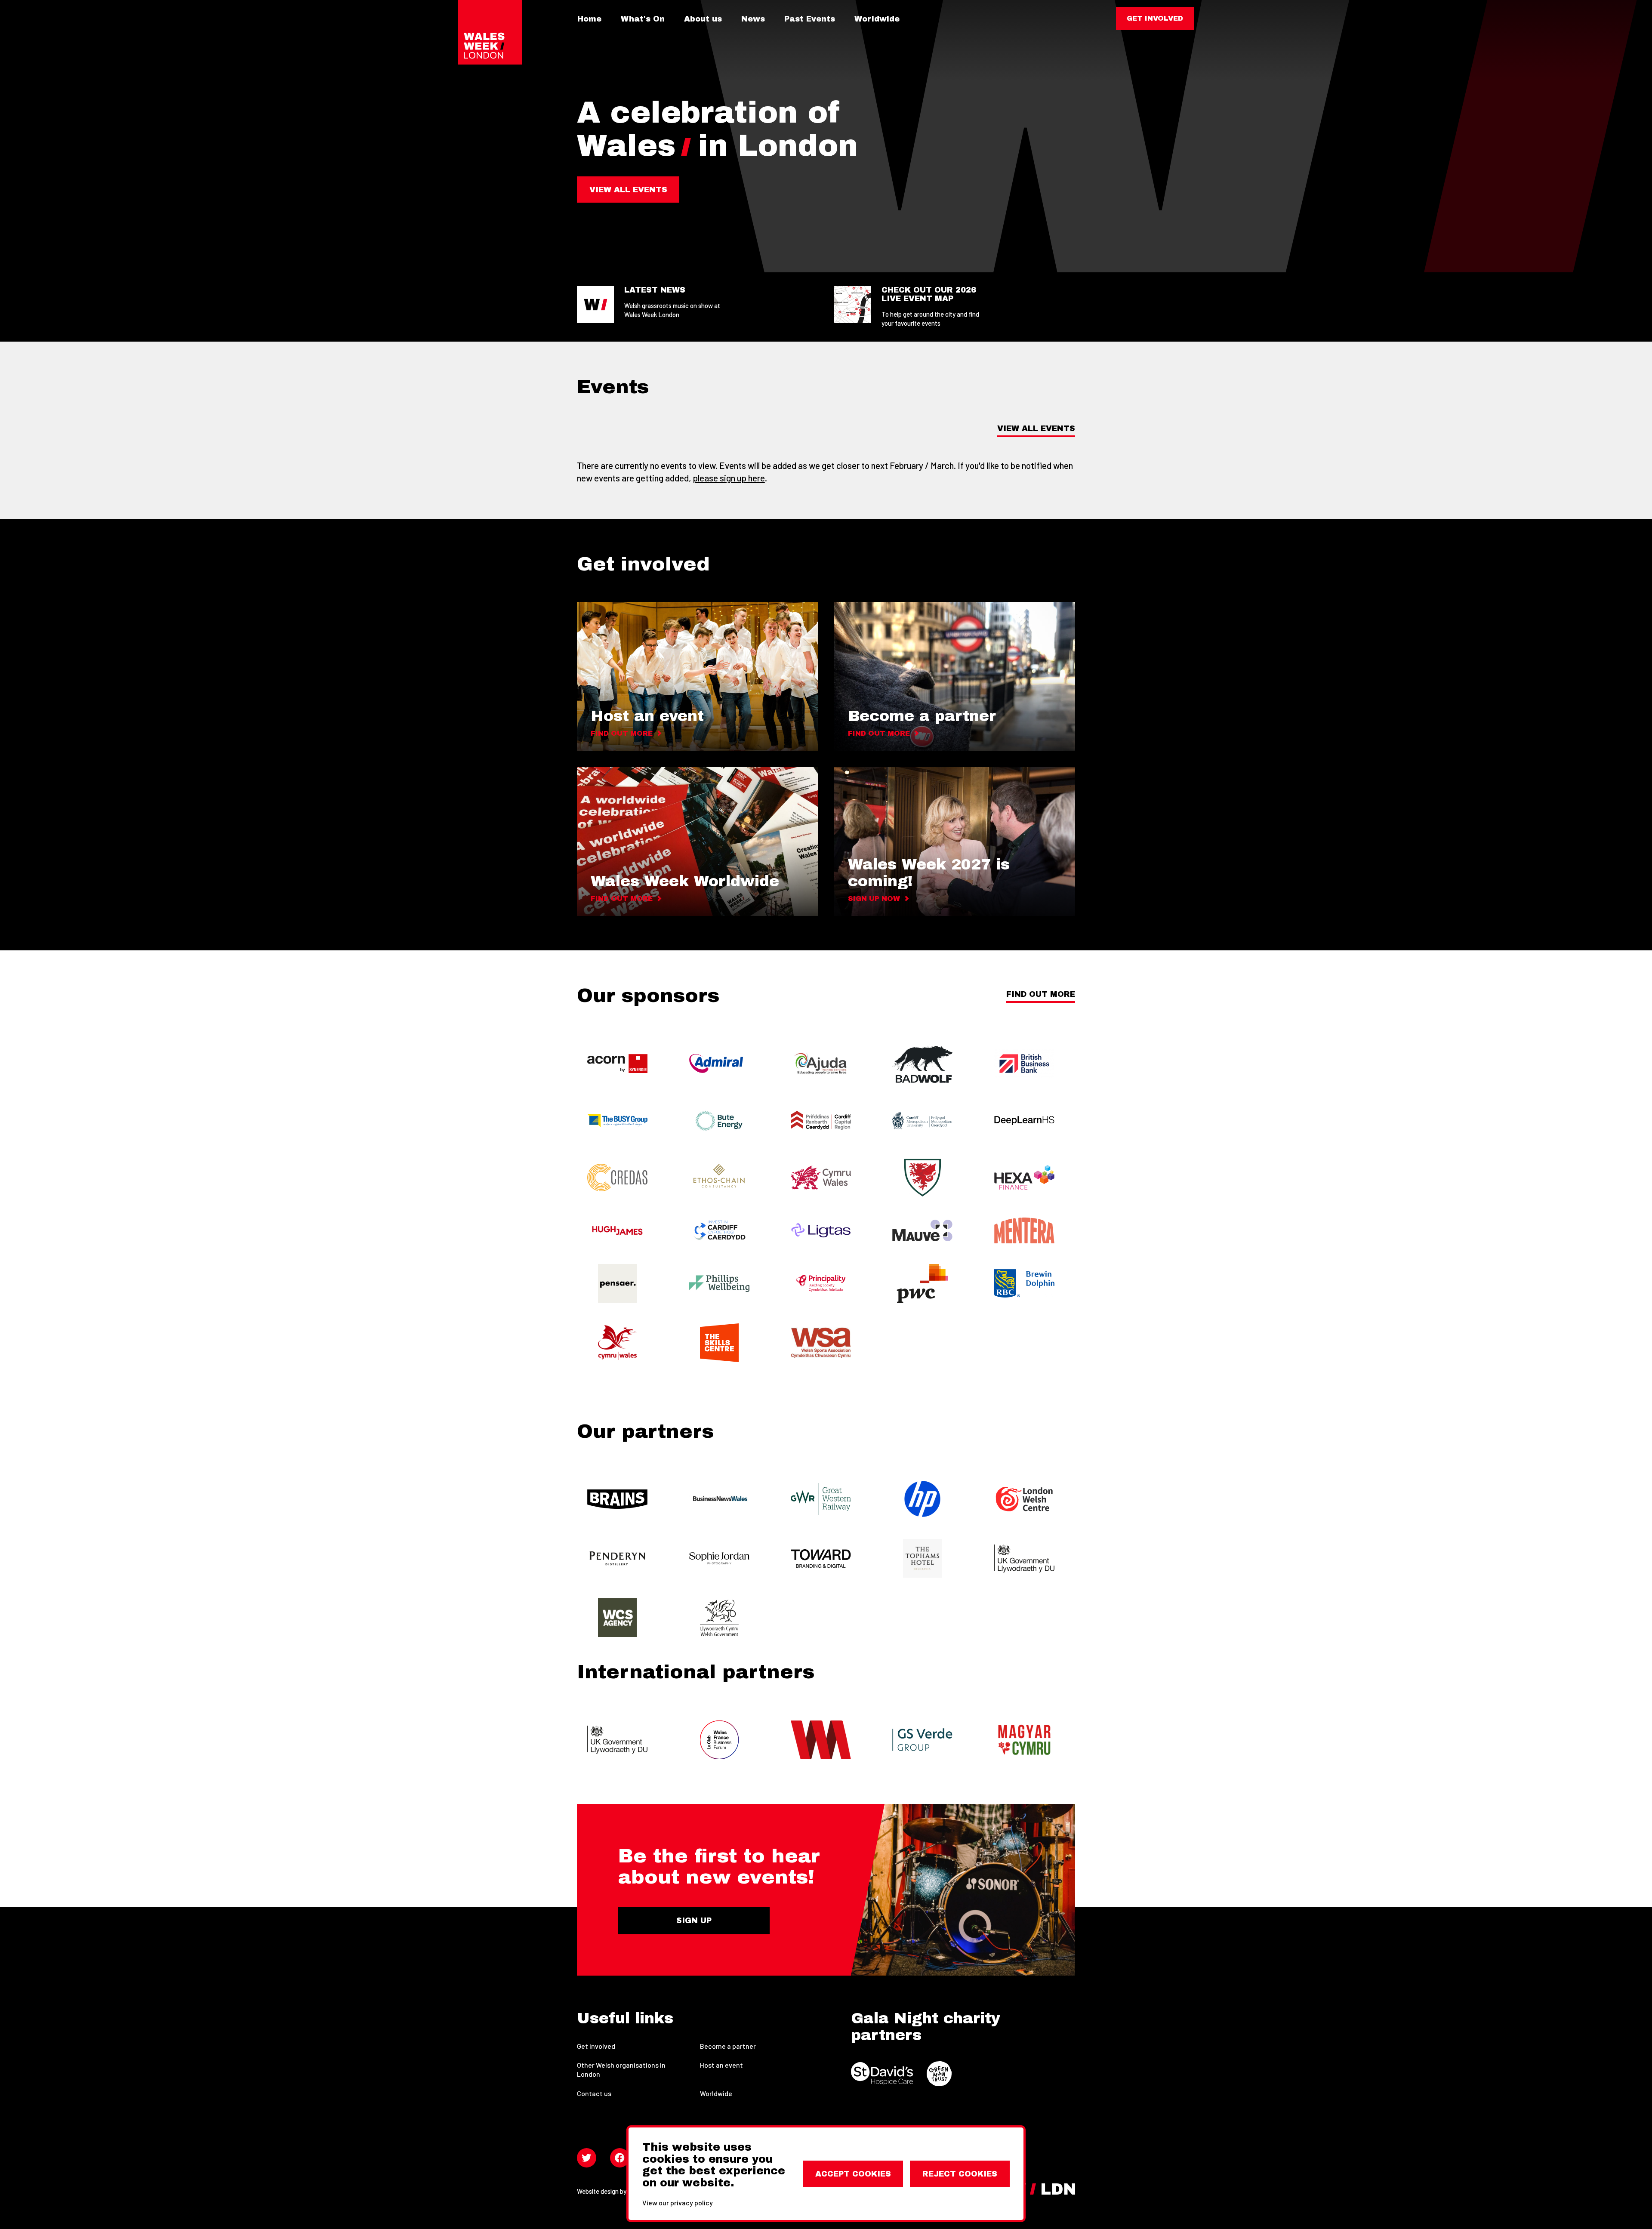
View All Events (1036, 429)
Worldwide (877, 19)
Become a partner (728, 2046)
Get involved (596, 2046)
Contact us (594, 2093)
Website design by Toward (613, 2191)
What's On (643, 19)
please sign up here (729, 478)
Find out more (1041, 994)
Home (589, 19)
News (753, 19)
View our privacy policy (678, 2203)
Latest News (655, 290)
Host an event (721, 2065)
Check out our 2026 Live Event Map (929, 294)
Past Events (810, 19)
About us (703, 19)
